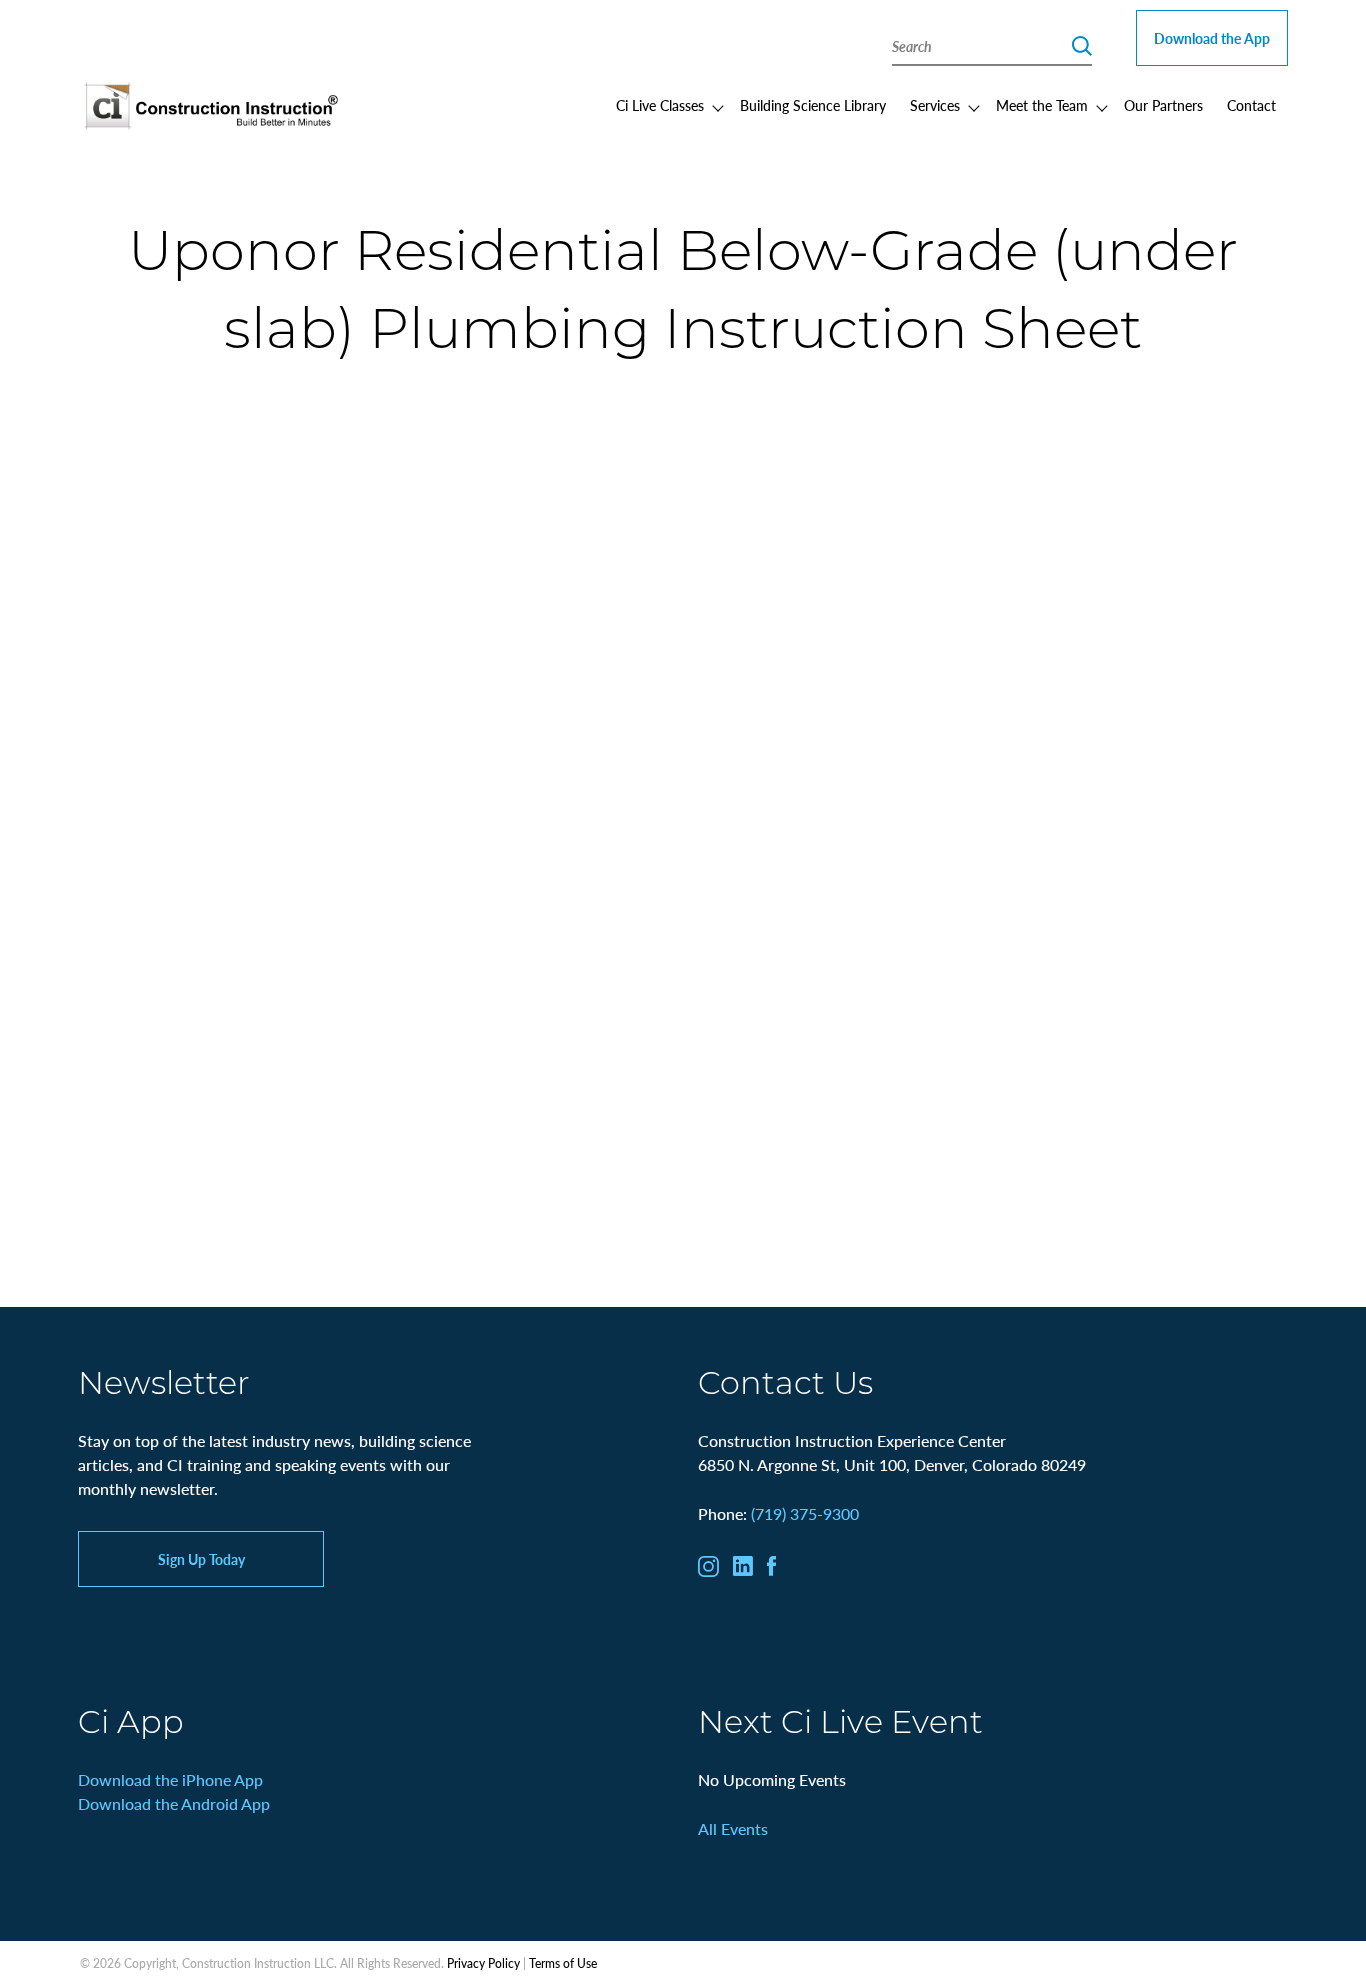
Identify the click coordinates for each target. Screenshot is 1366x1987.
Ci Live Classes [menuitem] (660, 105)
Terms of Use (563, 1963)
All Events (733, 1828)
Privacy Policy (483, 1963)
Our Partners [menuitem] (1163, 105)
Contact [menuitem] (1251, 105)
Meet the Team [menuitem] (1042, 105)
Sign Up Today (201, 1559)
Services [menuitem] (935, 105)
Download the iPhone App (170, 1779)
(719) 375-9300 (805, 1513)
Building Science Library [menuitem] (813, 105)
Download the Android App (174, 1803)
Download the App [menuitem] (1212, 38)
